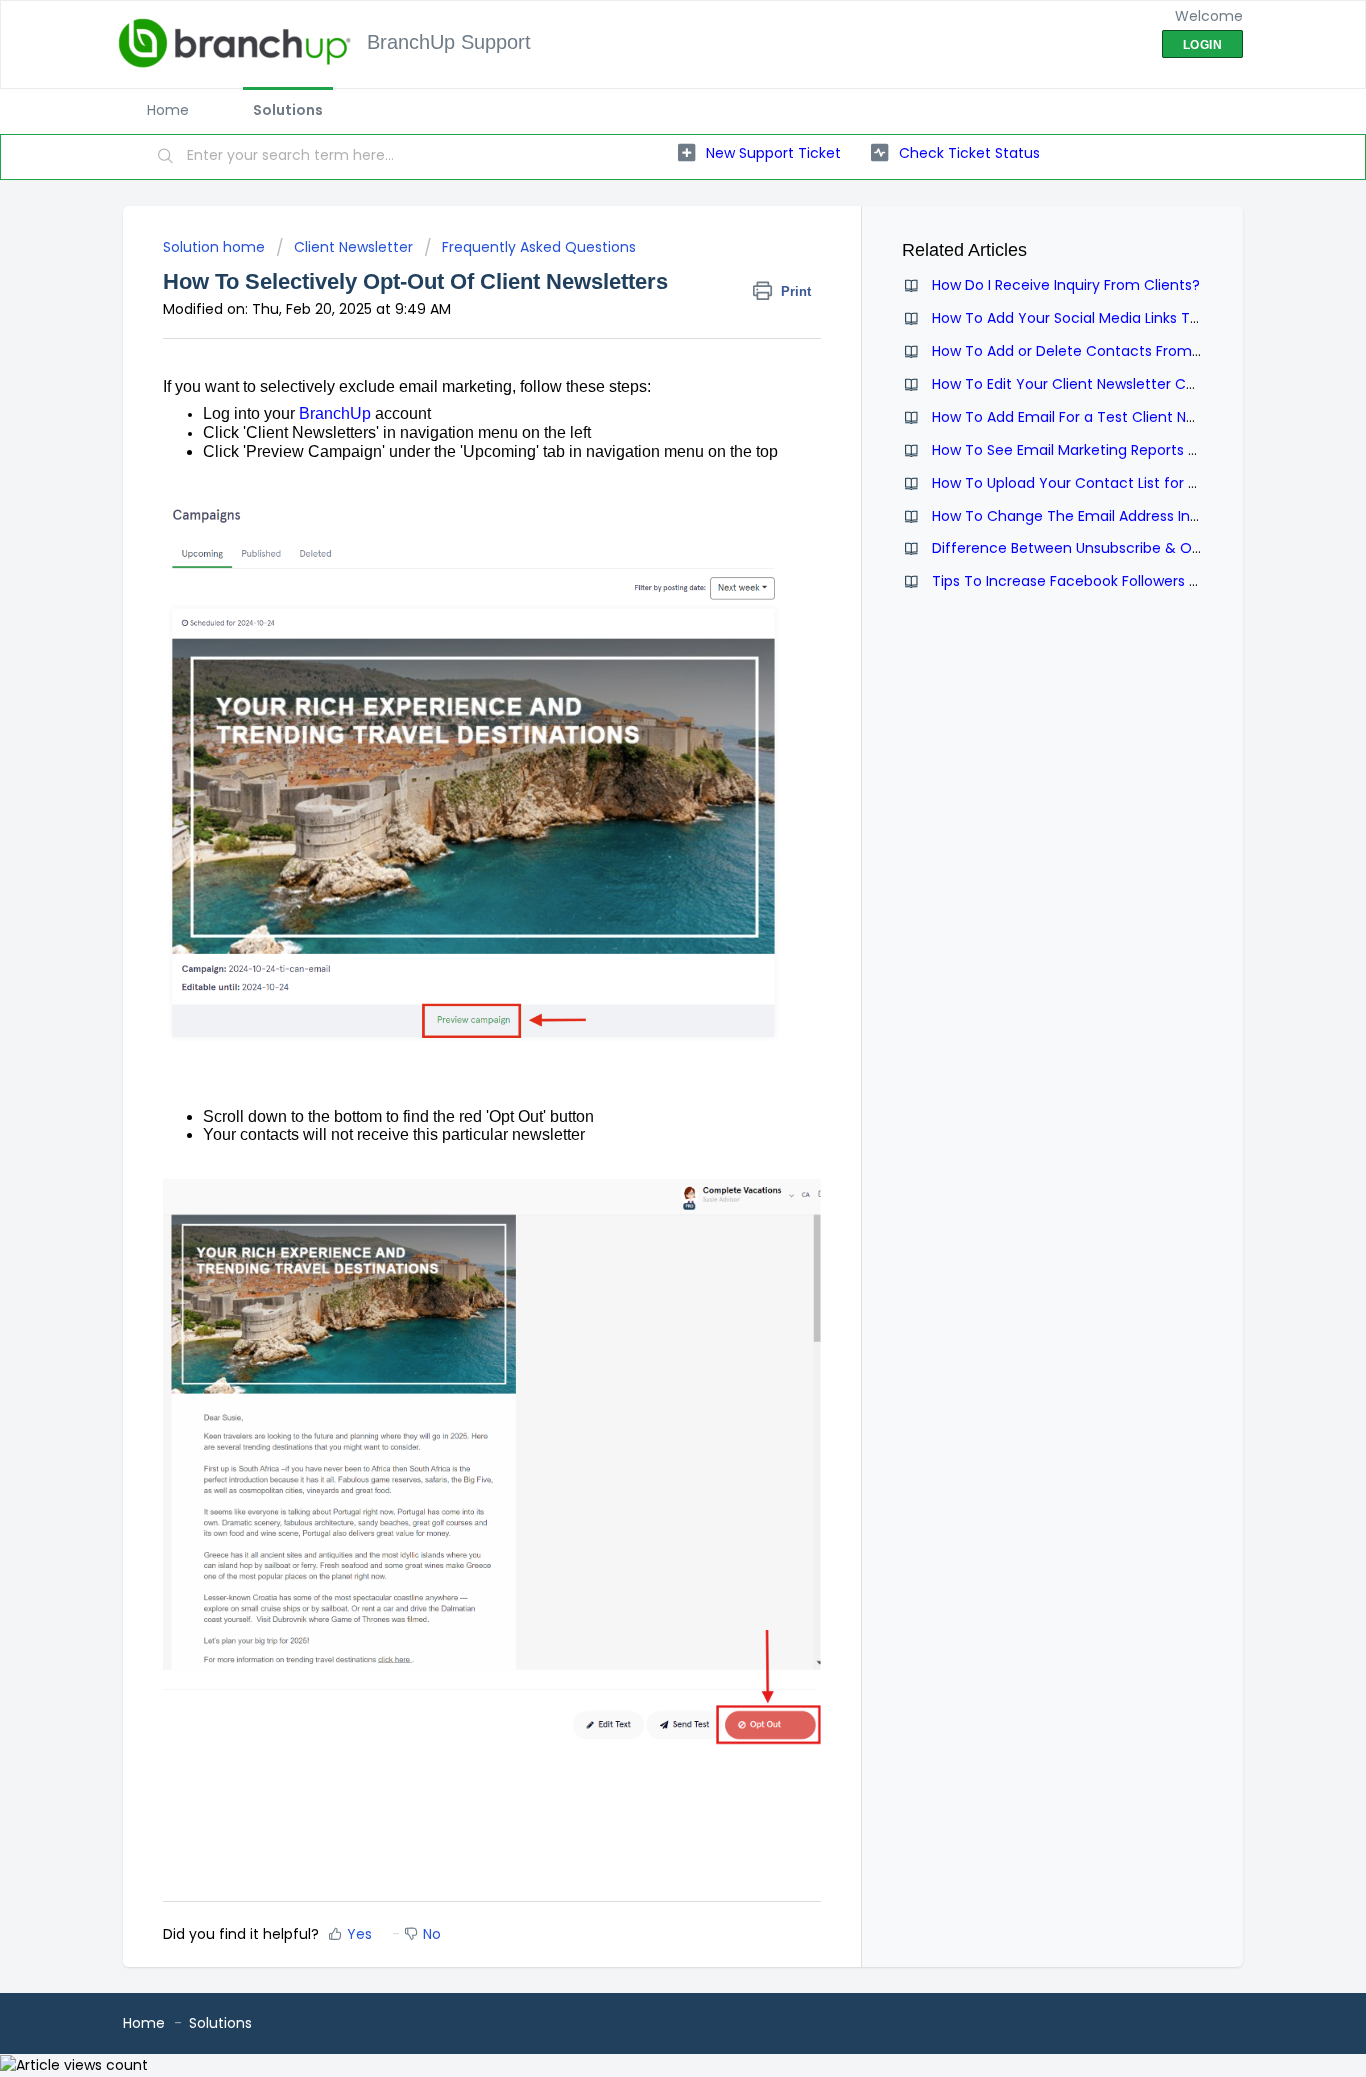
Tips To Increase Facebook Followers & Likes (1084, 581)
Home (168, 110)
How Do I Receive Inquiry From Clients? (1066, 285)
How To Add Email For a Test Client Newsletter (1091, 417)
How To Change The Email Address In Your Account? (1115, 516)
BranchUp (335, 413)
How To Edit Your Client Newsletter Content (1083, 384)
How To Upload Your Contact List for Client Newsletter (1119, 483)
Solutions (288, 110)
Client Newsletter (353, 247)
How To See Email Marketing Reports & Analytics (1099, 450)
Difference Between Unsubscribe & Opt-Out (1087, 548)
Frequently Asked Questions (539, 247)
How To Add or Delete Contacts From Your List (1093, 351)
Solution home (216, 247)
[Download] (646, 795)
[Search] (166, 157)
